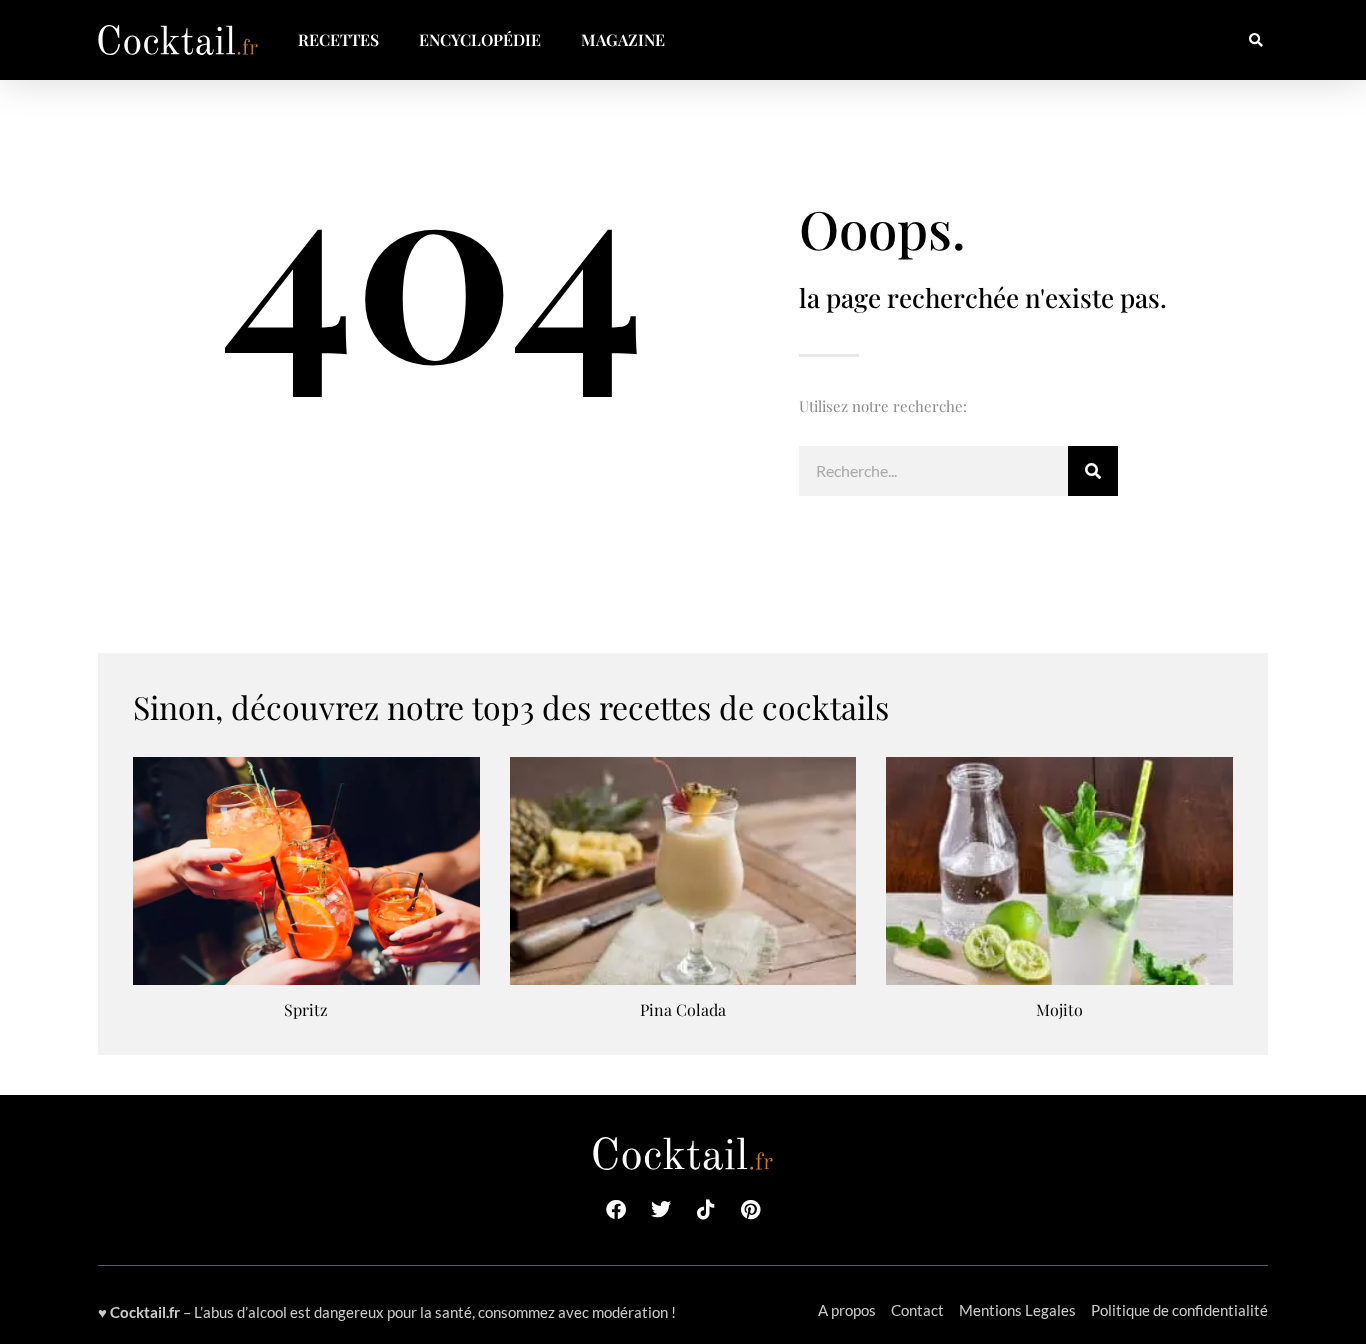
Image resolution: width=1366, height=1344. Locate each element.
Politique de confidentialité (1179, 1310)
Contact (917, 1310)
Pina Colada (683, 1009)
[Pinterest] (751, 1210)
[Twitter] (661, 1210)
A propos (847, 1310)
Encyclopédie (480, 39)
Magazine (623, 39)
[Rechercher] (1093, 471)
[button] (1255, 40)
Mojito (1059, 1009)
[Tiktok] (706, 1210)
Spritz (306, 1009)
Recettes (338, 39)
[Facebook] (616, 1210)
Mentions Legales (1017, 1310)
